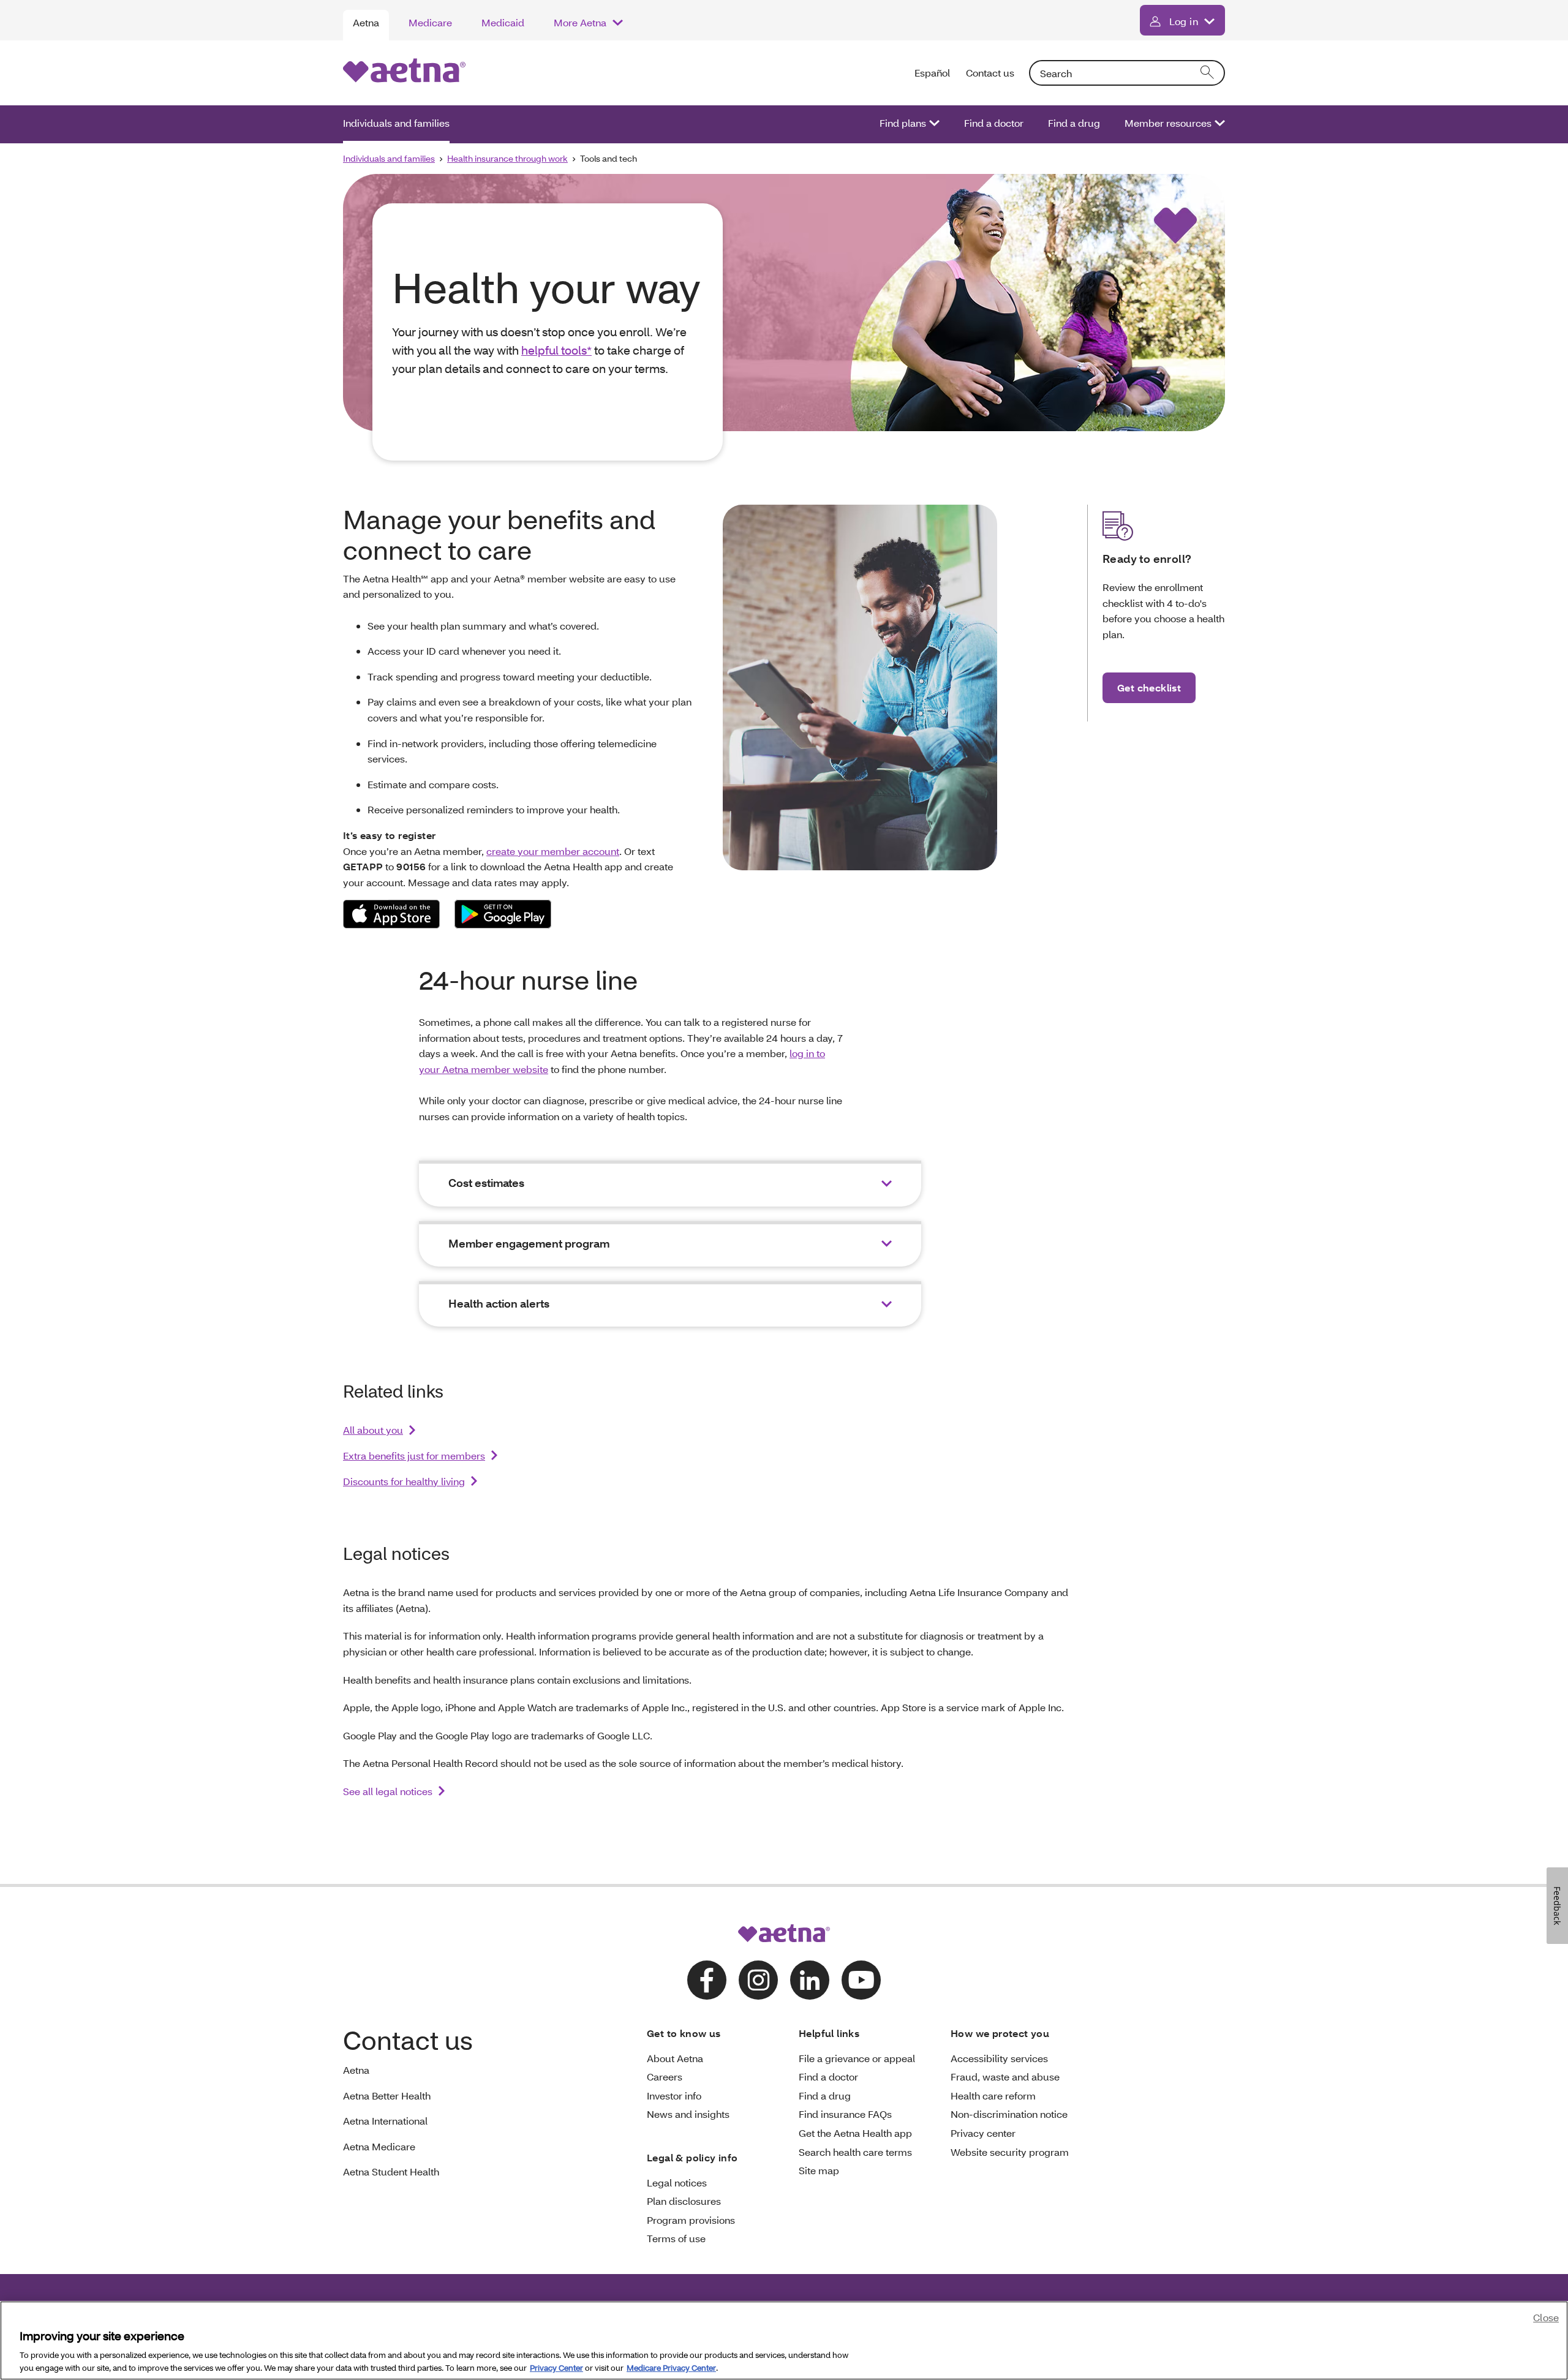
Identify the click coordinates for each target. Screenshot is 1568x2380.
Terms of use (676, 2238)
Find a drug (1074, 123)
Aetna (366, 22)
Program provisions (691, 2220)
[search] (1208, 73)
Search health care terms (855, 2152)
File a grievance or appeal (857, 2058)
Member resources (1168, 123)
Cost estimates (486, 1183)
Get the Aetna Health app (855, 2133)
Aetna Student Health (391, 2171)
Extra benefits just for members (414, 1455)
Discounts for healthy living (404, 1481)
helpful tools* (556, 350)
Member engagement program (529, 1244)
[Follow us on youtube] (861, 1980)
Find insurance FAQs (845, 2114)
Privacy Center (556, 2367)
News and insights (688, 2114)
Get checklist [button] (1149, 687)
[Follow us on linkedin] (810, 1980)
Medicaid (503, 22)
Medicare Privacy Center (671, 2367)
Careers (665, 2077)
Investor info (674, 2096)
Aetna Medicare (379, 2146)
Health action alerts (499, 1304)
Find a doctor (994, 123)
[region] (784, 2340)
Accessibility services (999, 2058)
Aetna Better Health (387, 2096)
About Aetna (675, 2058)
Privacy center (983, 2133)
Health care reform (993, 2096)
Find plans (903, 123)
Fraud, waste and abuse (1005, 2077)
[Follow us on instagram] (758, 1980)
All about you (373, 1430)
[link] (391, 914)
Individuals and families (396, 123)
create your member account (553, 851)
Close (1546, 2317)
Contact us (990, 73)
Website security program (1010, 2152)
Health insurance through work (507, 158)
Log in (1184, 21)
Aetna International (385, 2121)
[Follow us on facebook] (707, 1980)
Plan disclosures (684, 2201)
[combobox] (1127, 73)
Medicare (430, 22)
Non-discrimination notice (1009, 2114)
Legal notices (677, 2182)
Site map (819, 2170)
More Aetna (580, 22)
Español (933, 73)
